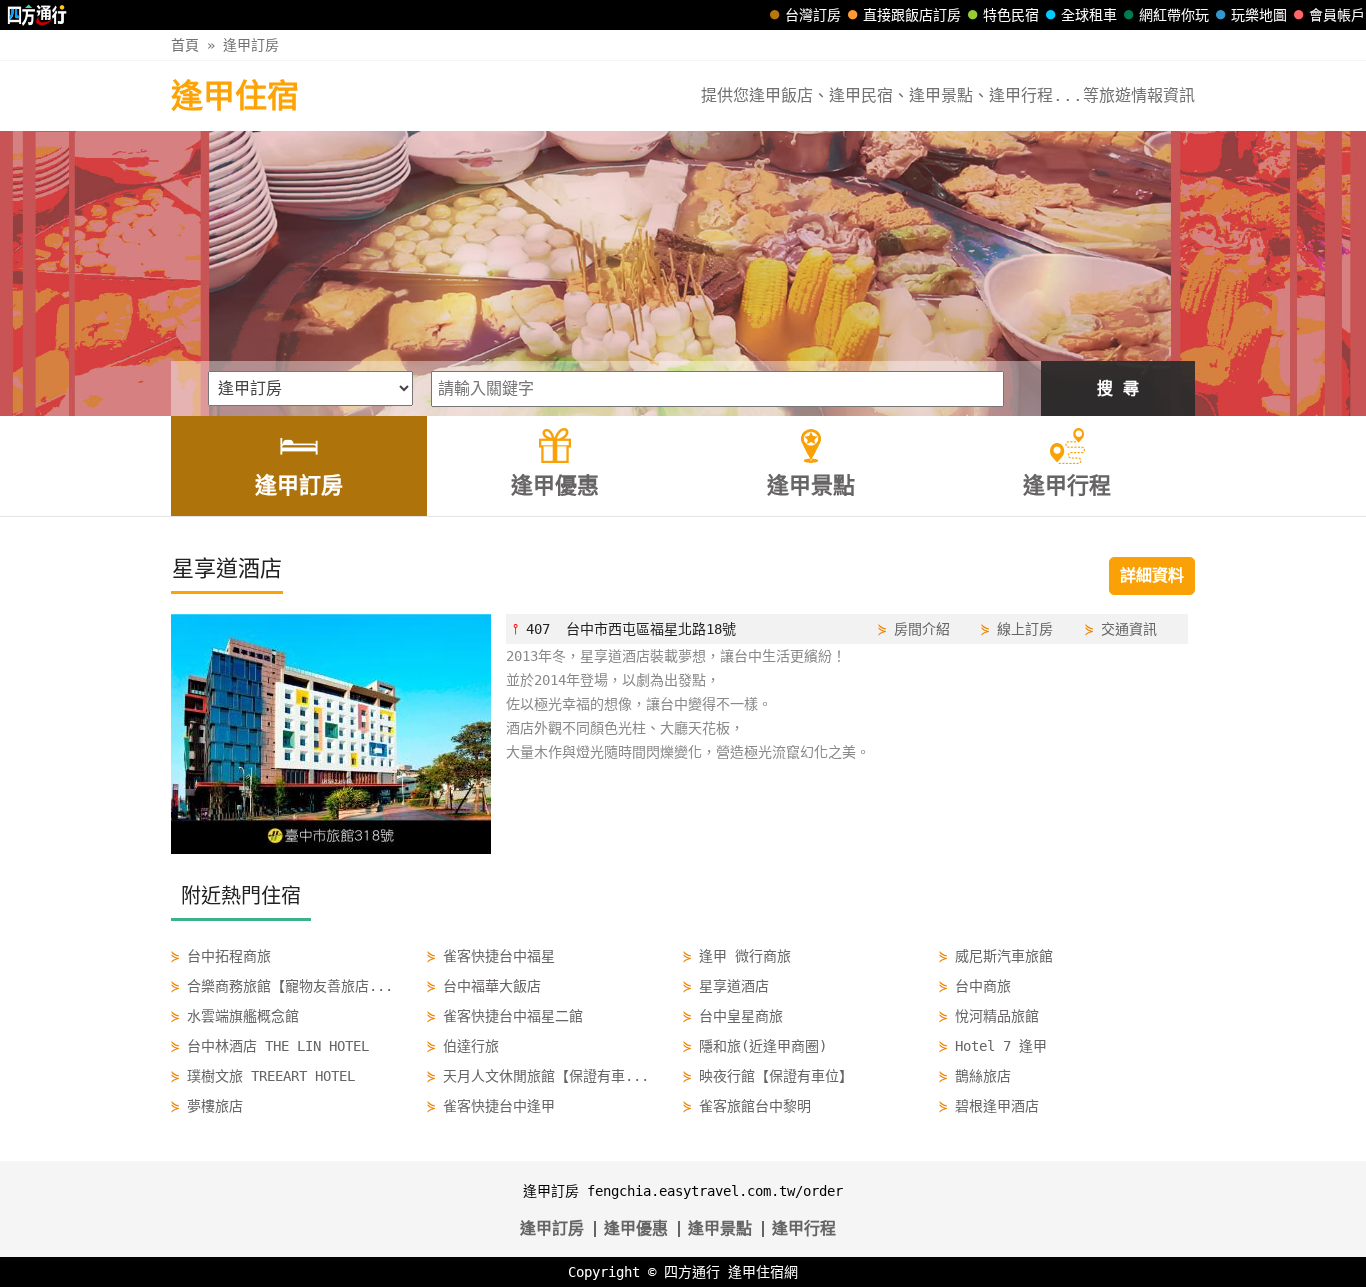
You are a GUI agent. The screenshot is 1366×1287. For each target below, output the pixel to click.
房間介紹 (922, 629)
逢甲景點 (720, 1228)
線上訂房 (1025, 629)
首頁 (185, 45)
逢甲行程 (804, 1228)
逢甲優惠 (636, 1228)
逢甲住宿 (235, 96)
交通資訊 (1129, 629)
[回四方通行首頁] (37, 15)
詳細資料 (1152, 575)
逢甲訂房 (251, 45)
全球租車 (1089, 15)
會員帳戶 (1337, 15)
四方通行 (692, 1272)
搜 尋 (1118, 388)
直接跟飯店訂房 (912, 15)
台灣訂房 (813, 15)
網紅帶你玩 (1174, 15)
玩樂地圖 (1259, 15)
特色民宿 (1011, 15)
